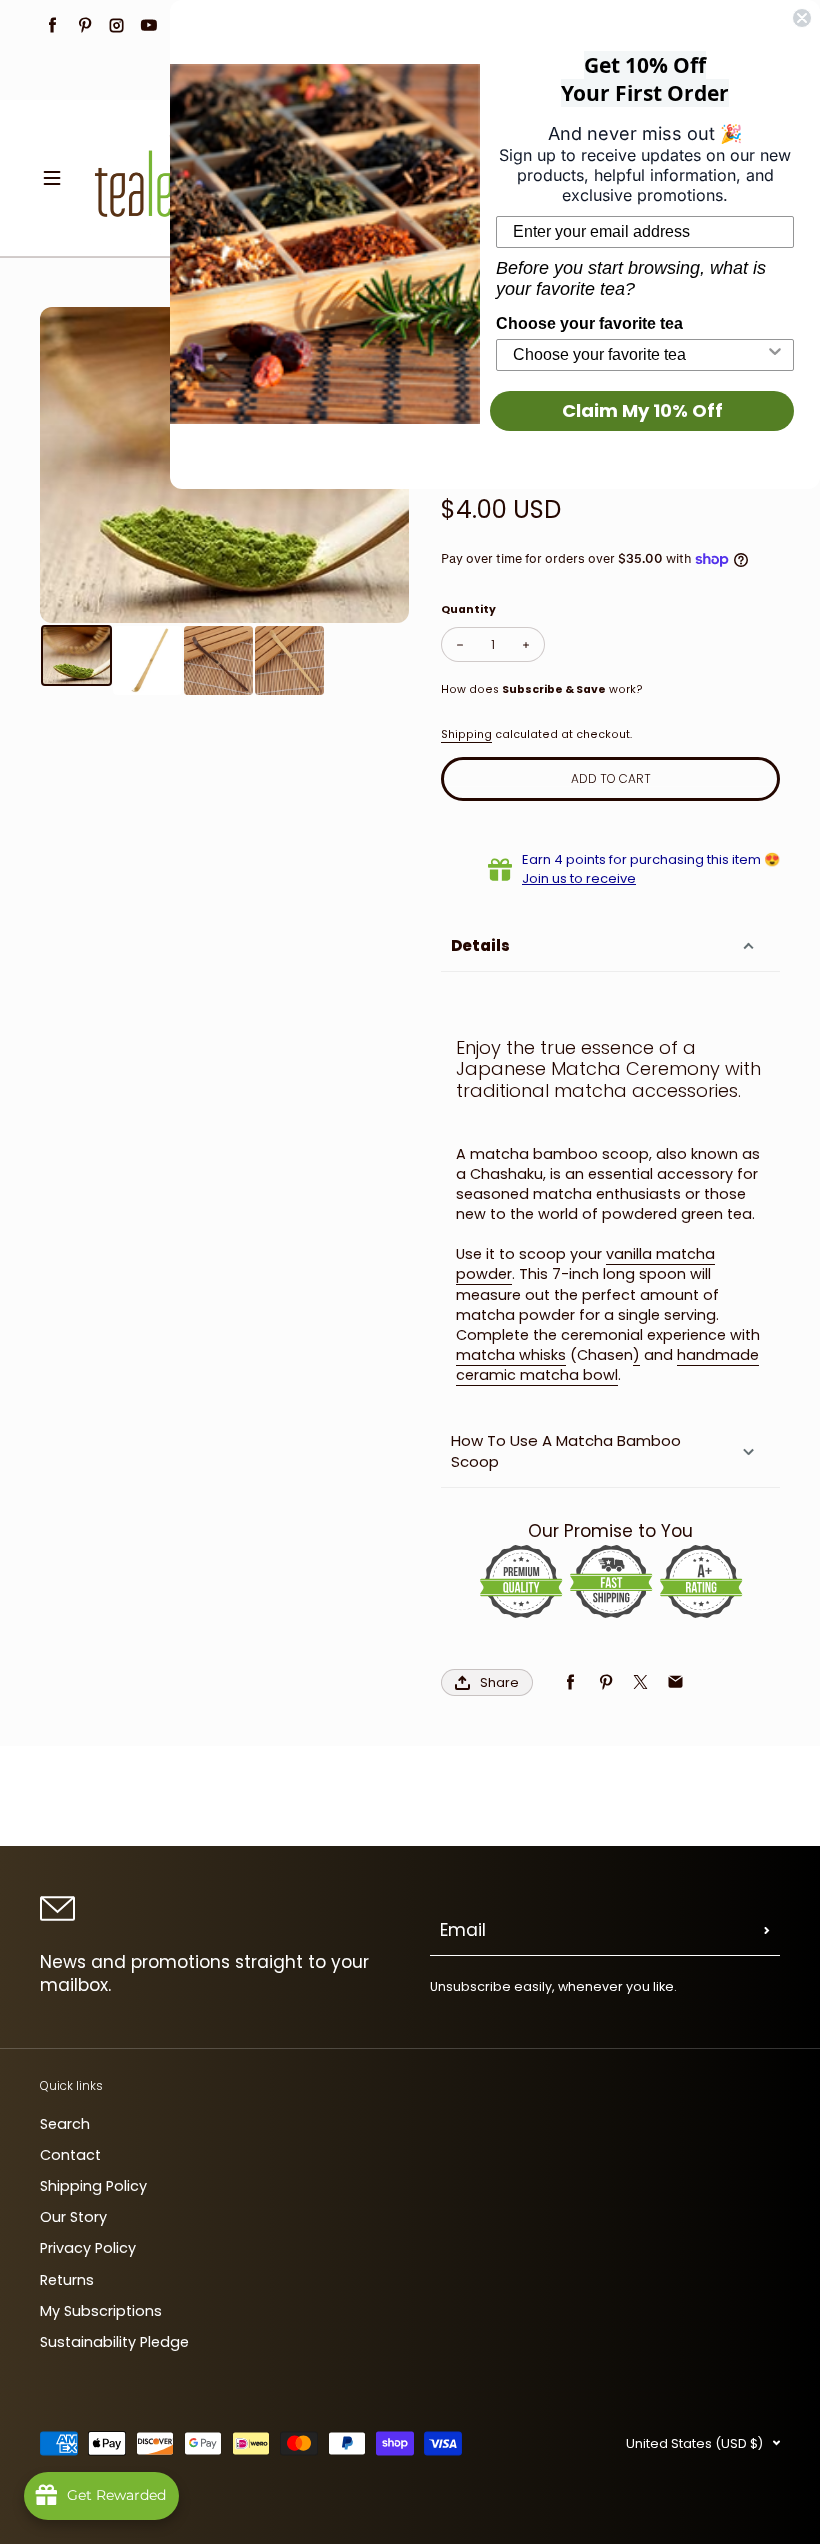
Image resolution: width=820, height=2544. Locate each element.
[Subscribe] (767, 1931)
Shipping (466, 734)
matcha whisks (511, 1355)
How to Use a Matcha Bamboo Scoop (566, 1451)
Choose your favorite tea (589, 323)
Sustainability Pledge (114, 2342)
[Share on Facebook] (570, 1682)
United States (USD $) (694, 2443)
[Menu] (52, 178)
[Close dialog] (802, 18)
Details (480, 945)
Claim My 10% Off (642, 410)
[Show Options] (775, 355)
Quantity (468, 609)
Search (65, 2124)
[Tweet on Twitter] (640, 1682)
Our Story (73, 2217)
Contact (70, 2155)
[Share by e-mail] (675, 1682)
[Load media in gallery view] (76, 655)
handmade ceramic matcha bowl (607, 1365)
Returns (67, 2280)
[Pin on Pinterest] (605, 1682)
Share (499, 1682)
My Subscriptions (101, 2311)
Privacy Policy (88, 2248)
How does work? (542, 689)
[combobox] (639, 355)
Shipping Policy (93, 2186)
